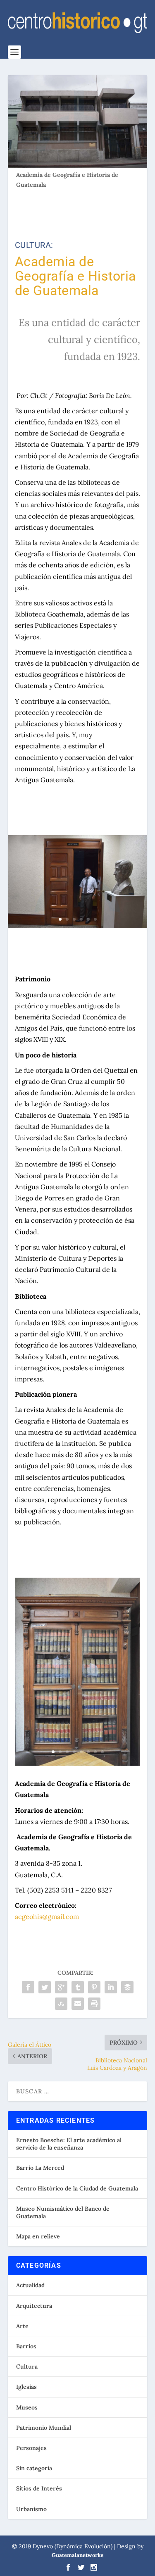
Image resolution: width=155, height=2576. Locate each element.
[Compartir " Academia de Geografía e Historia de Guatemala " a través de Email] (78, 2004)
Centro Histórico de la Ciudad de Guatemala (77, 2188)
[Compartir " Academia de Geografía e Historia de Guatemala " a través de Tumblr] (78, 1987)
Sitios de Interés (39, 2488)
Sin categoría (34, 2468)
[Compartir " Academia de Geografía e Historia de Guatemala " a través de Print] (94, 2004)
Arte (22, 2326)
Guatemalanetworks (77, 2555)
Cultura (27, 2366)
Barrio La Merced (40, 2168)
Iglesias (26, 2387)
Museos (27, 2407)
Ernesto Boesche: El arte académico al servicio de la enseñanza (69, 2144)
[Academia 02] (78, 926)
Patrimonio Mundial (44, 2428)
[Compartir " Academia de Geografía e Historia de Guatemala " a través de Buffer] (127, 1987)
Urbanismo (31, 2509)
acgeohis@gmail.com (47, 1917)
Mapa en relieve (38, 2236)
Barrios (26, 2346)
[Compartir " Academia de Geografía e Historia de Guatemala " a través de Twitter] (45, 1987)
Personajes (31, 2448)
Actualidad (30, 2285)
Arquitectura (34, 2306)
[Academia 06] (78, 1764)
